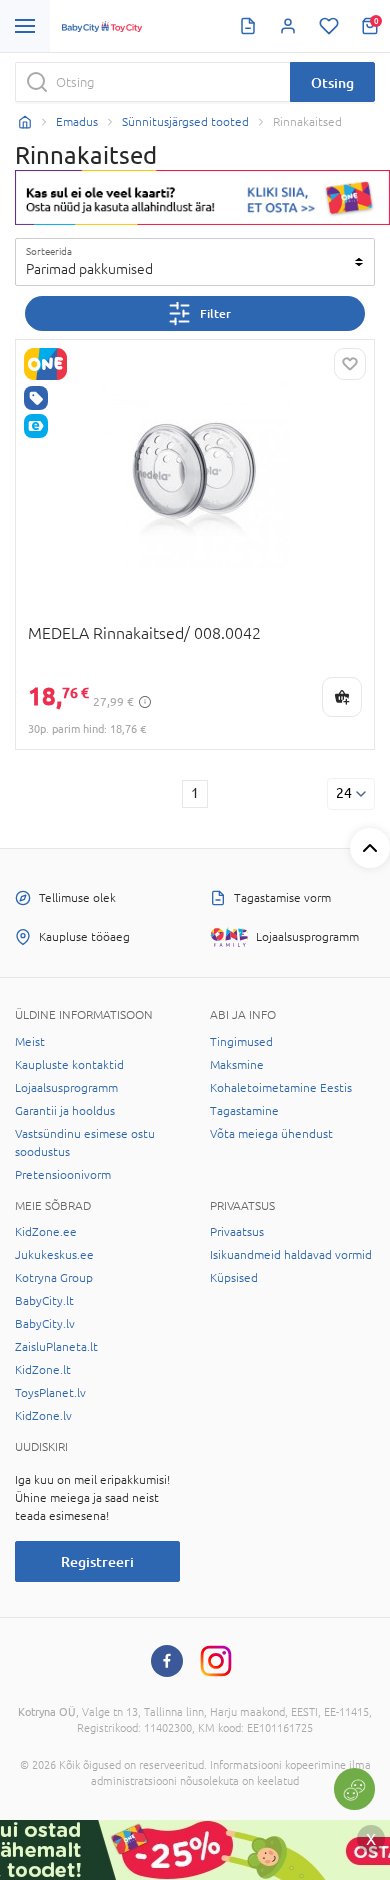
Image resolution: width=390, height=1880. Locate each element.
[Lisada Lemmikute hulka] (350, 364)
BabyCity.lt (44, 1301)
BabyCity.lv (45, 1324)
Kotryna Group (54, 1278)
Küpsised (234, 1278)
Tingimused (241, 1042)
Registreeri (97, 1561)
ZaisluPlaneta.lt (56, 1347)
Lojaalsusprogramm (66, 1088)
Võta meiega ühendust (271, 1134)
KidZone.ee (46, 1232)
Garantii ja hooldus (65, 1111)
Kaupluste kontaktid (69, 1065)
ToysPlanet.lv (50, 1393)
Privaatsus (237, 1232)
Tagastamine (244, 1111)
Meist (30, 1042)
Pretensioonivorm (63, 1175)
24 (344, 793)
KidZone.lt (43, 1370)
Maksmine (237, 1065)
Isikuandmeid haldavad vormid (291, 1255)
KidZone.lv (43, 1416)
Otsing (332, 82)
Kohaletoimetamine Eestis (281, 1088)
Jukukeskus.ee (54, 1255)
